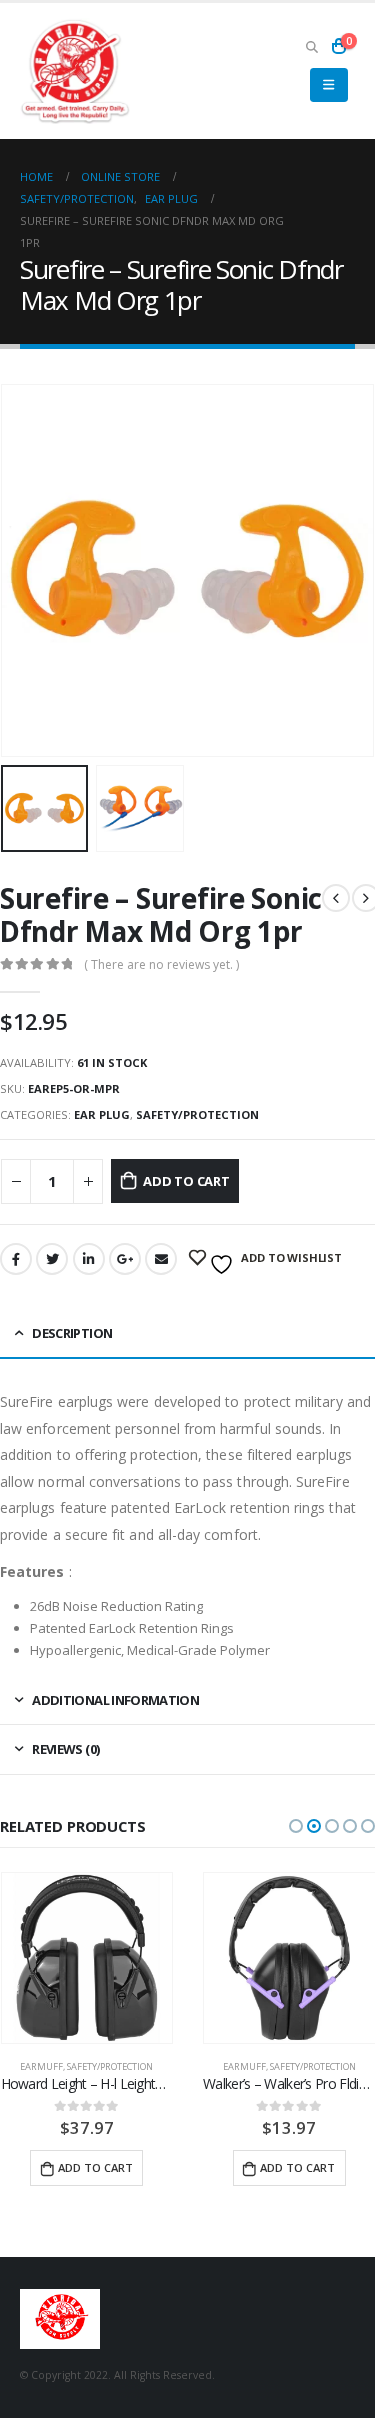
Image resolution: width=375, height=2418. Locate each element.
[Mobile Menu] (328, 85)
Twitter (52, 1259)
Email (161, 1259)
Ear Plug (102, 1114)
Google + (125, 1259)
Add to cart (186, 1181)
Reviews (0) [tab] (65, 1749)
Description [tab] (72, 1333)
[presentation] (25, 570)
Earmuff (41, 2066)
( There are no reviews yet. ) (161, 964)
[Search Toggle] (311, 46)
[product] (86, 1958)
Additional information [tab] (115, 1700)
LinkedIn (89, 1259)
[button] (296, 1826)
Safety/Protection (197, 1114)
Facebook (16, 1259)
